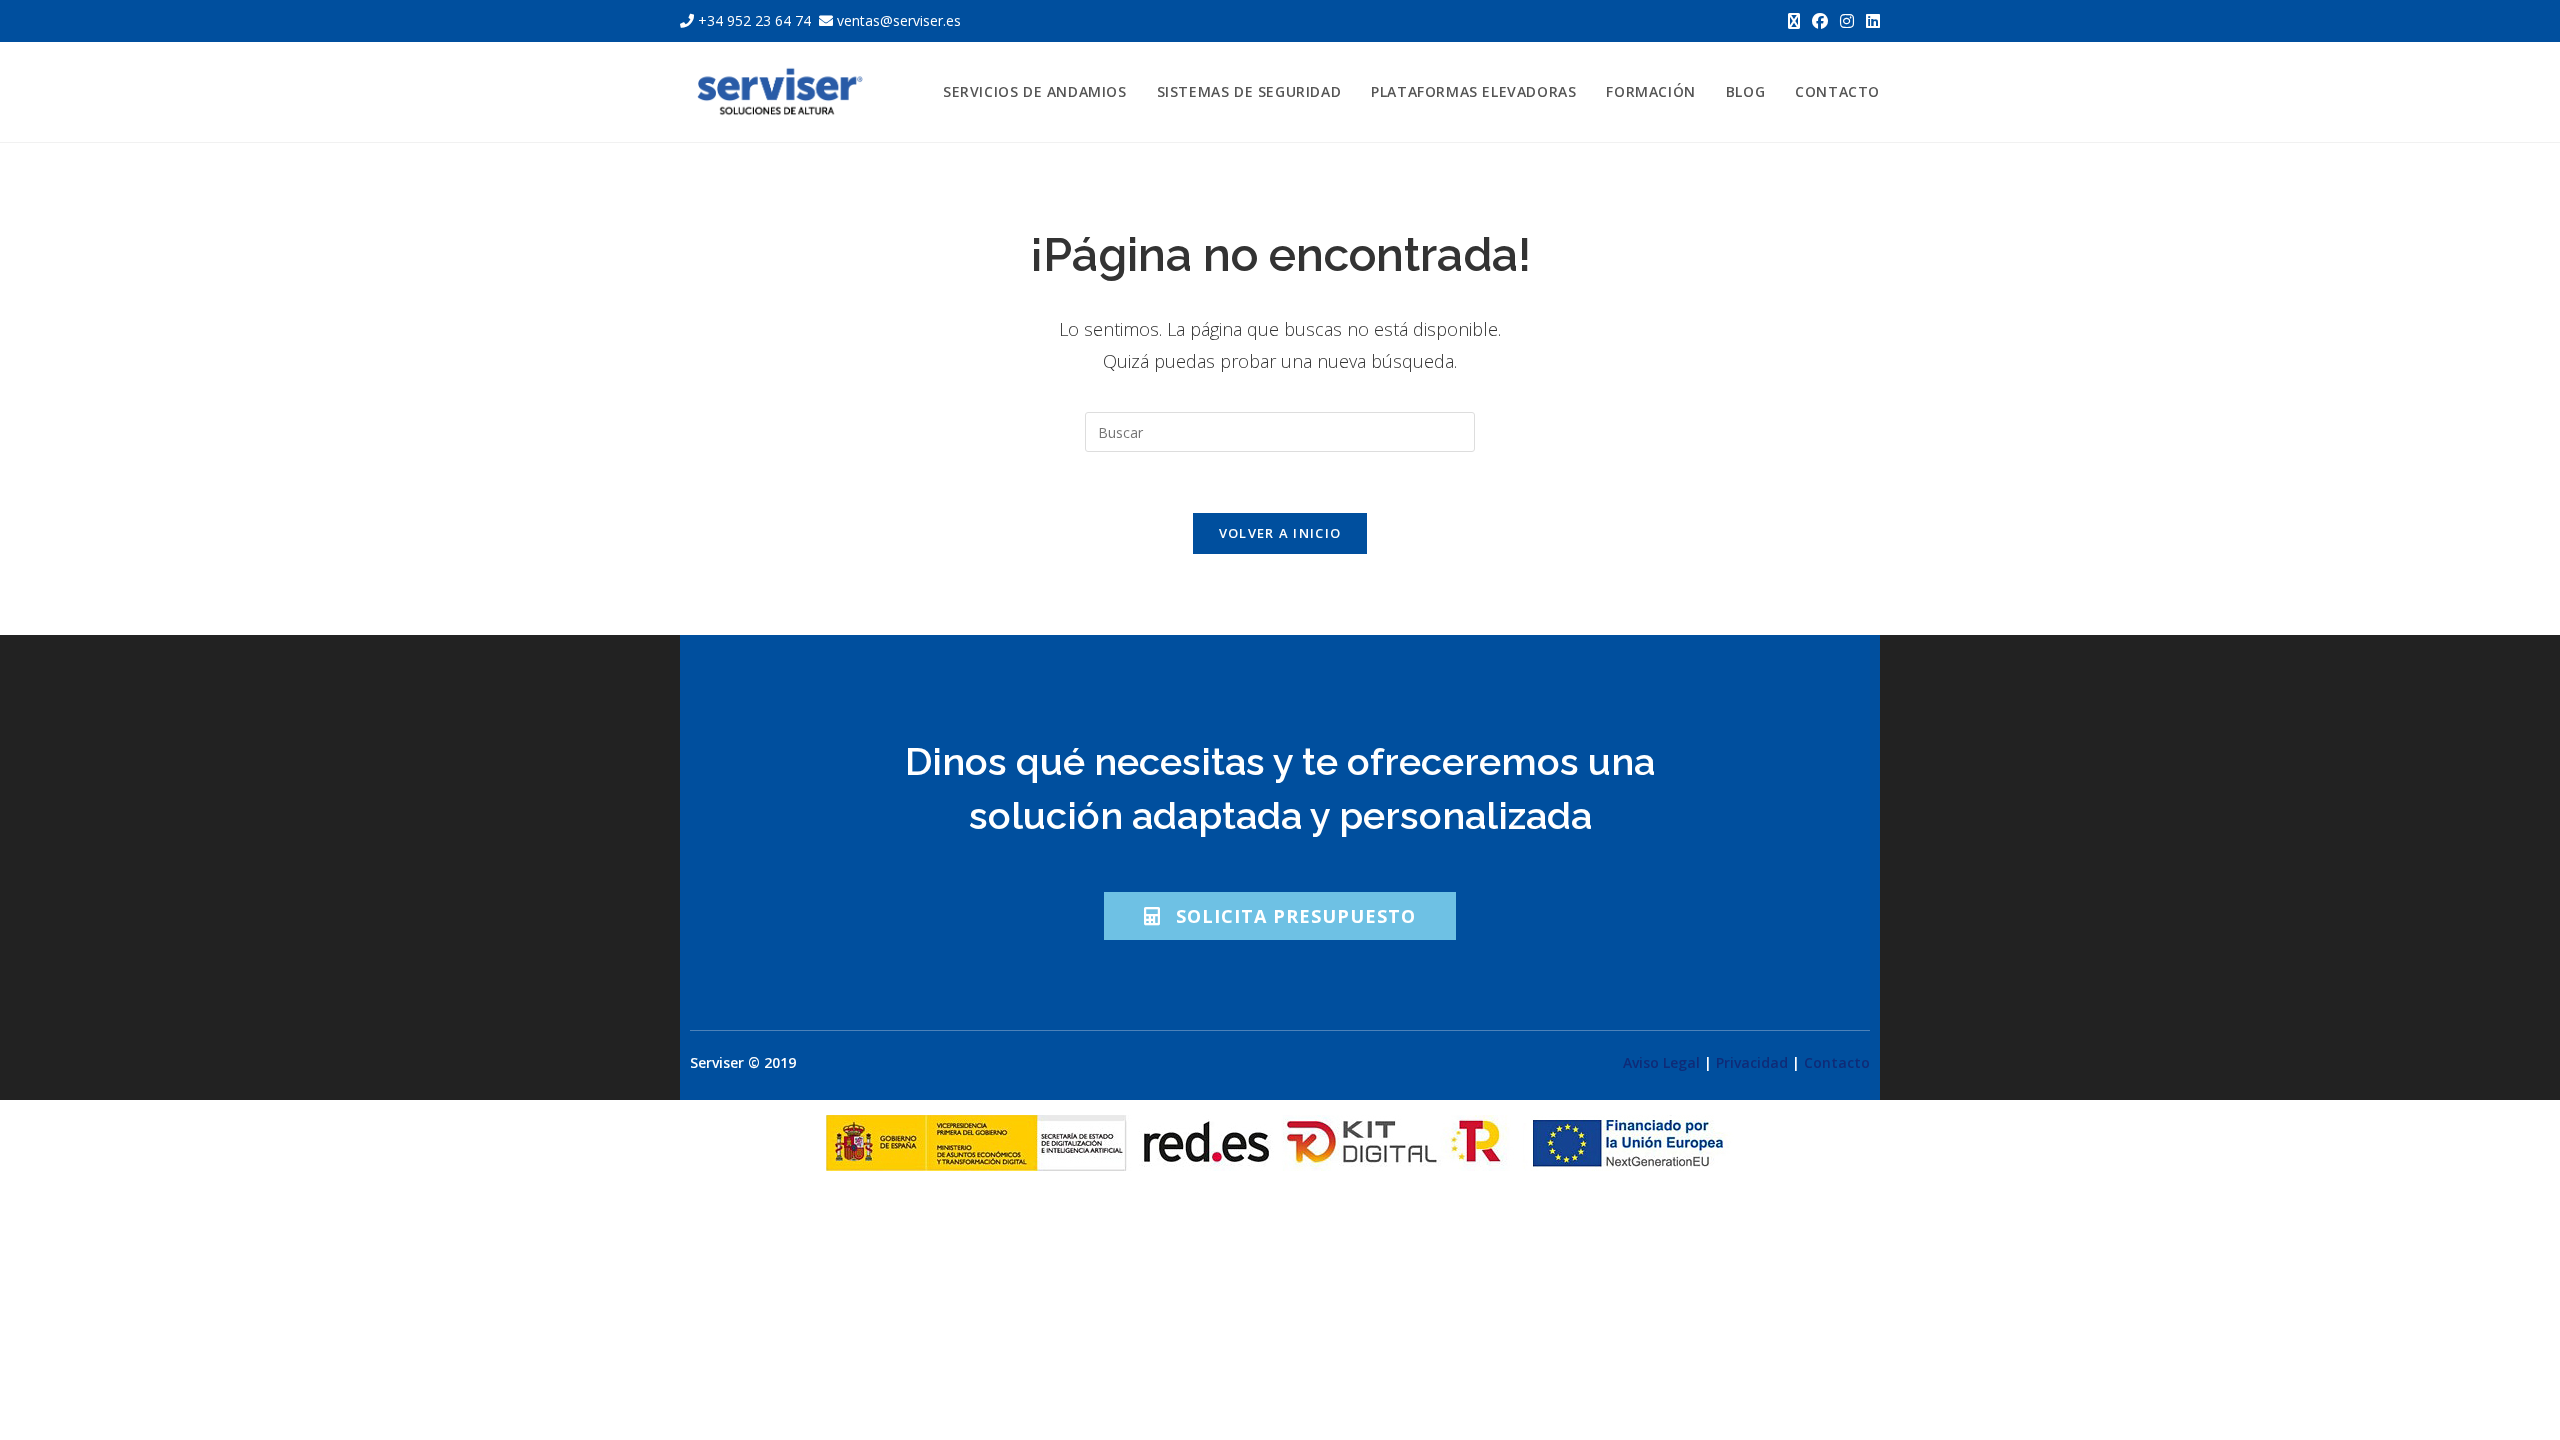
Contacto (1837, 1062)
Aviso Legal (1661, 1062)
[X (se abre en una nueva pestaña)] (1794, 21)
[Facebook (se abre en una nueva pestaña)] (1820, 21)
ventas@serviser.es (897, 20)
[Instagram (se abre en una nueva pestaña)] (1847, 21)
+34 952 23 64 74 (754, 20)
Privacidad (1752, 1062)
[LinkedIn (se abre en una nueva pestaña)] (1870, 21)
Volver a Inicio (1280, 533)
